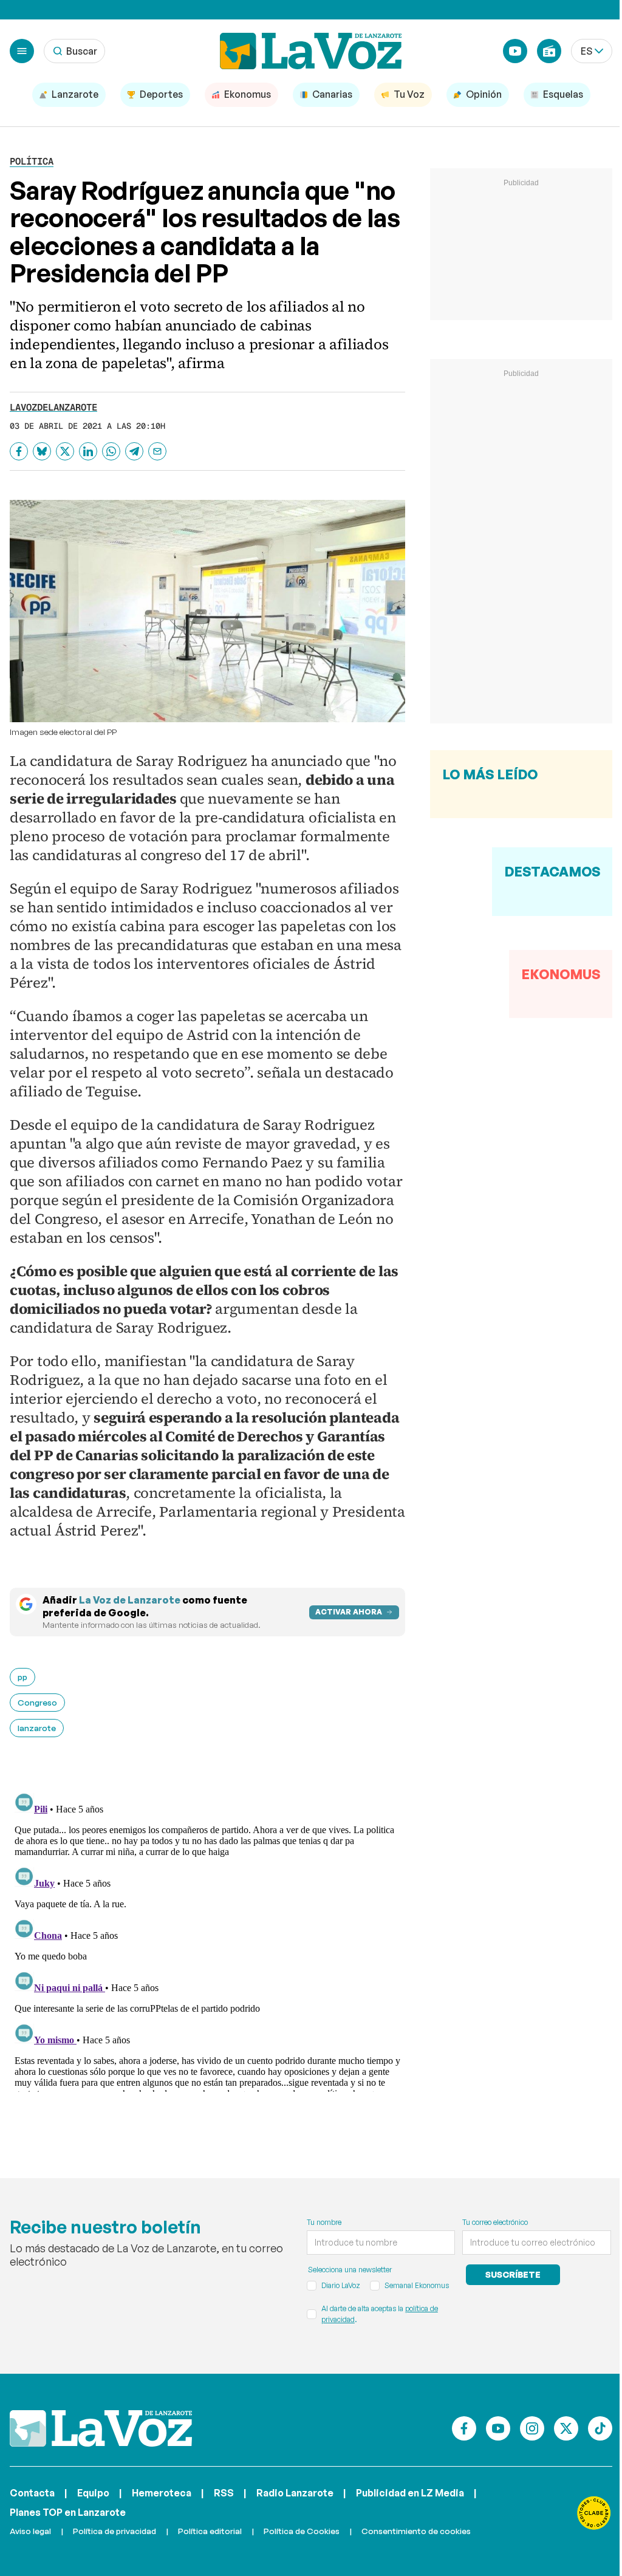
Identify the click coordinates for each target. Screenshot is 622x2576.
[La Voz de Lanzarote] (311, 51)
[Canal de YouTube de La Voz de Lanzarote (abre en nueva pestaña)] (515, 51)
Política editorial (210, 2531)
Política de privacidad (114, 2531)
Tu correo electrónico (495, 2222)
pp (22, 1677)
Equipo (93, 2493)
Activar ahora (349, 1612)
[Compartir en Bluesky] (42, 451)
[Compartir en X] (65, 451)
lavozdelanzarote (53, 407)
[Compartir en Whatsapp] (111, 451)
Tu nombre (324, 2222)
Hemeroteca (162, 2493)
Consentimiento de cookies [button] (416, 2531)
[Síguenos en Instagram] (532, 2428)
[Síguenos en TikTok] (600, 2428)
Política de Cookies (302, 2531)
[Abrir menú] (22, 51)
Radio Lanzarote (295, 2493)
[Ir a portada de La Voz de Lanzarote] (101, 2428)
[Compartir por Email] (157, 451)
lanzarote (37, 1728)
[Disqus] (207, 1940)
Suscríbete (513, 2274)
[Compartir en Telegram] (134, 451)
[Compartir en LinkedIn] (88, 451)
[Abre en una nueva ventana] (594, 2513)
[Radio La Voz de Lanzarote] (549, 51)
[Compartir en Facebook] (19, 451)
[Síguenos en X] (566, 2428)
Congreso (37, 1702)
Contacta (32, 2493)
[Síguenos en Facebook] (464, 2428)
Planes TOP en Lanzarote (68, 2512)
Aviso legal (30, 2531)
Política (32, 161)
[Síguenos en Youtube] (498, 2428)
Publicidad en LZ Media (410, 2493)
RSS (224, 2493)
